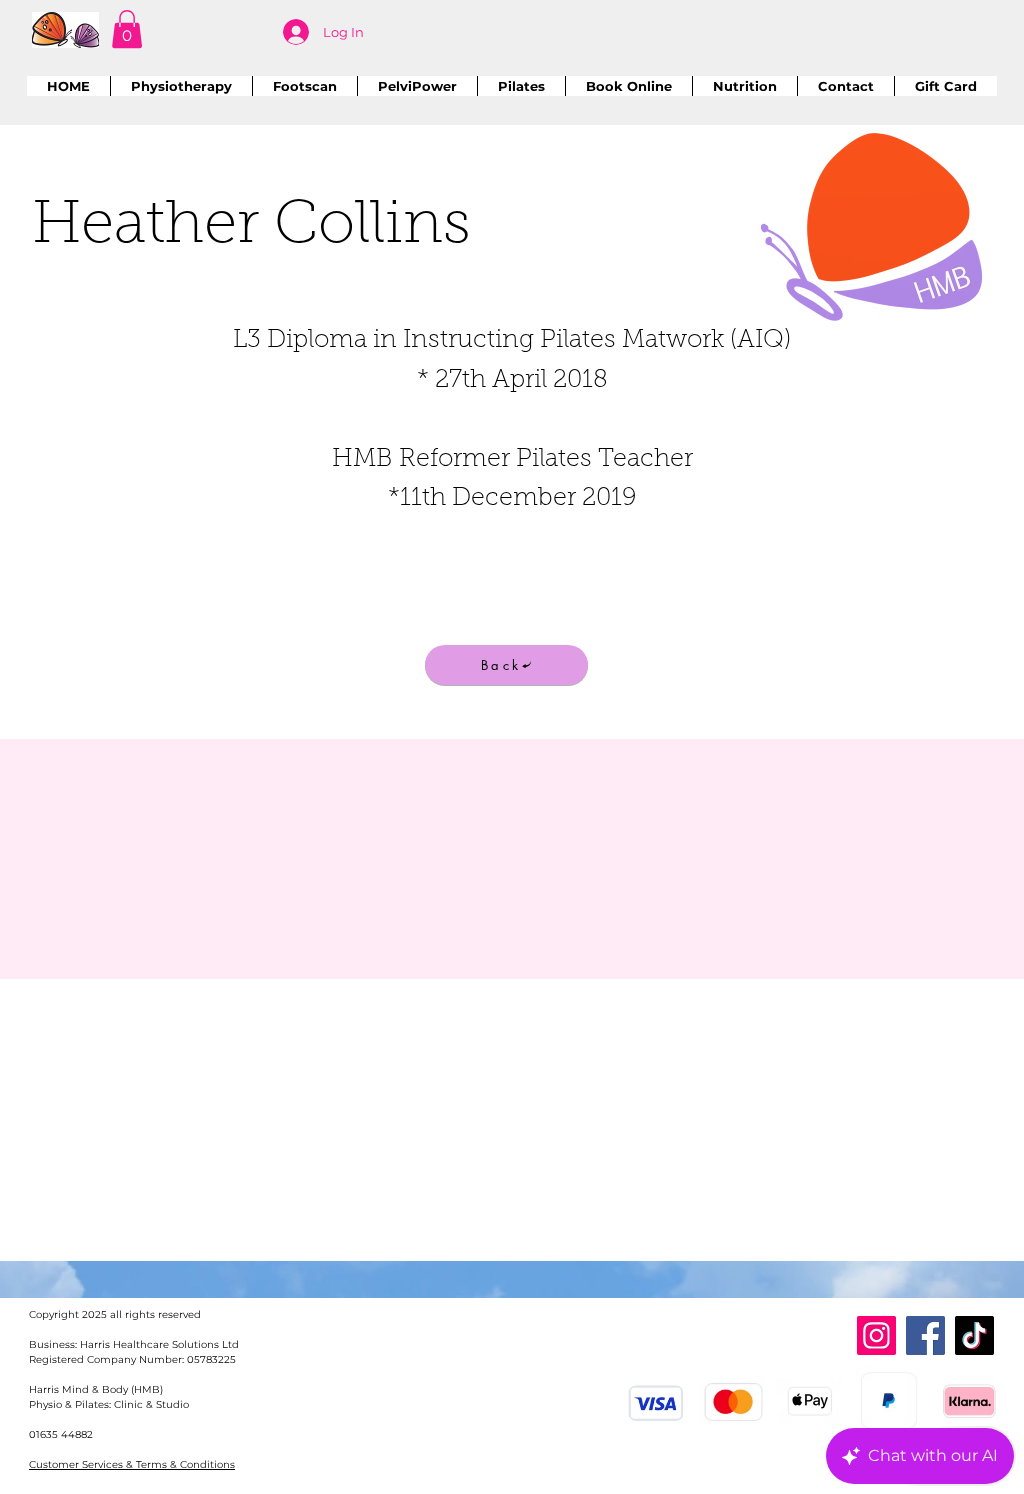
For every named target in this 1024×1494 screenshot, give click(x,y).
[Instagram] (876, 1335)
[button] (127, 29)
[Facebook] (925, 1335)
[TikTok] (974, 1335)
